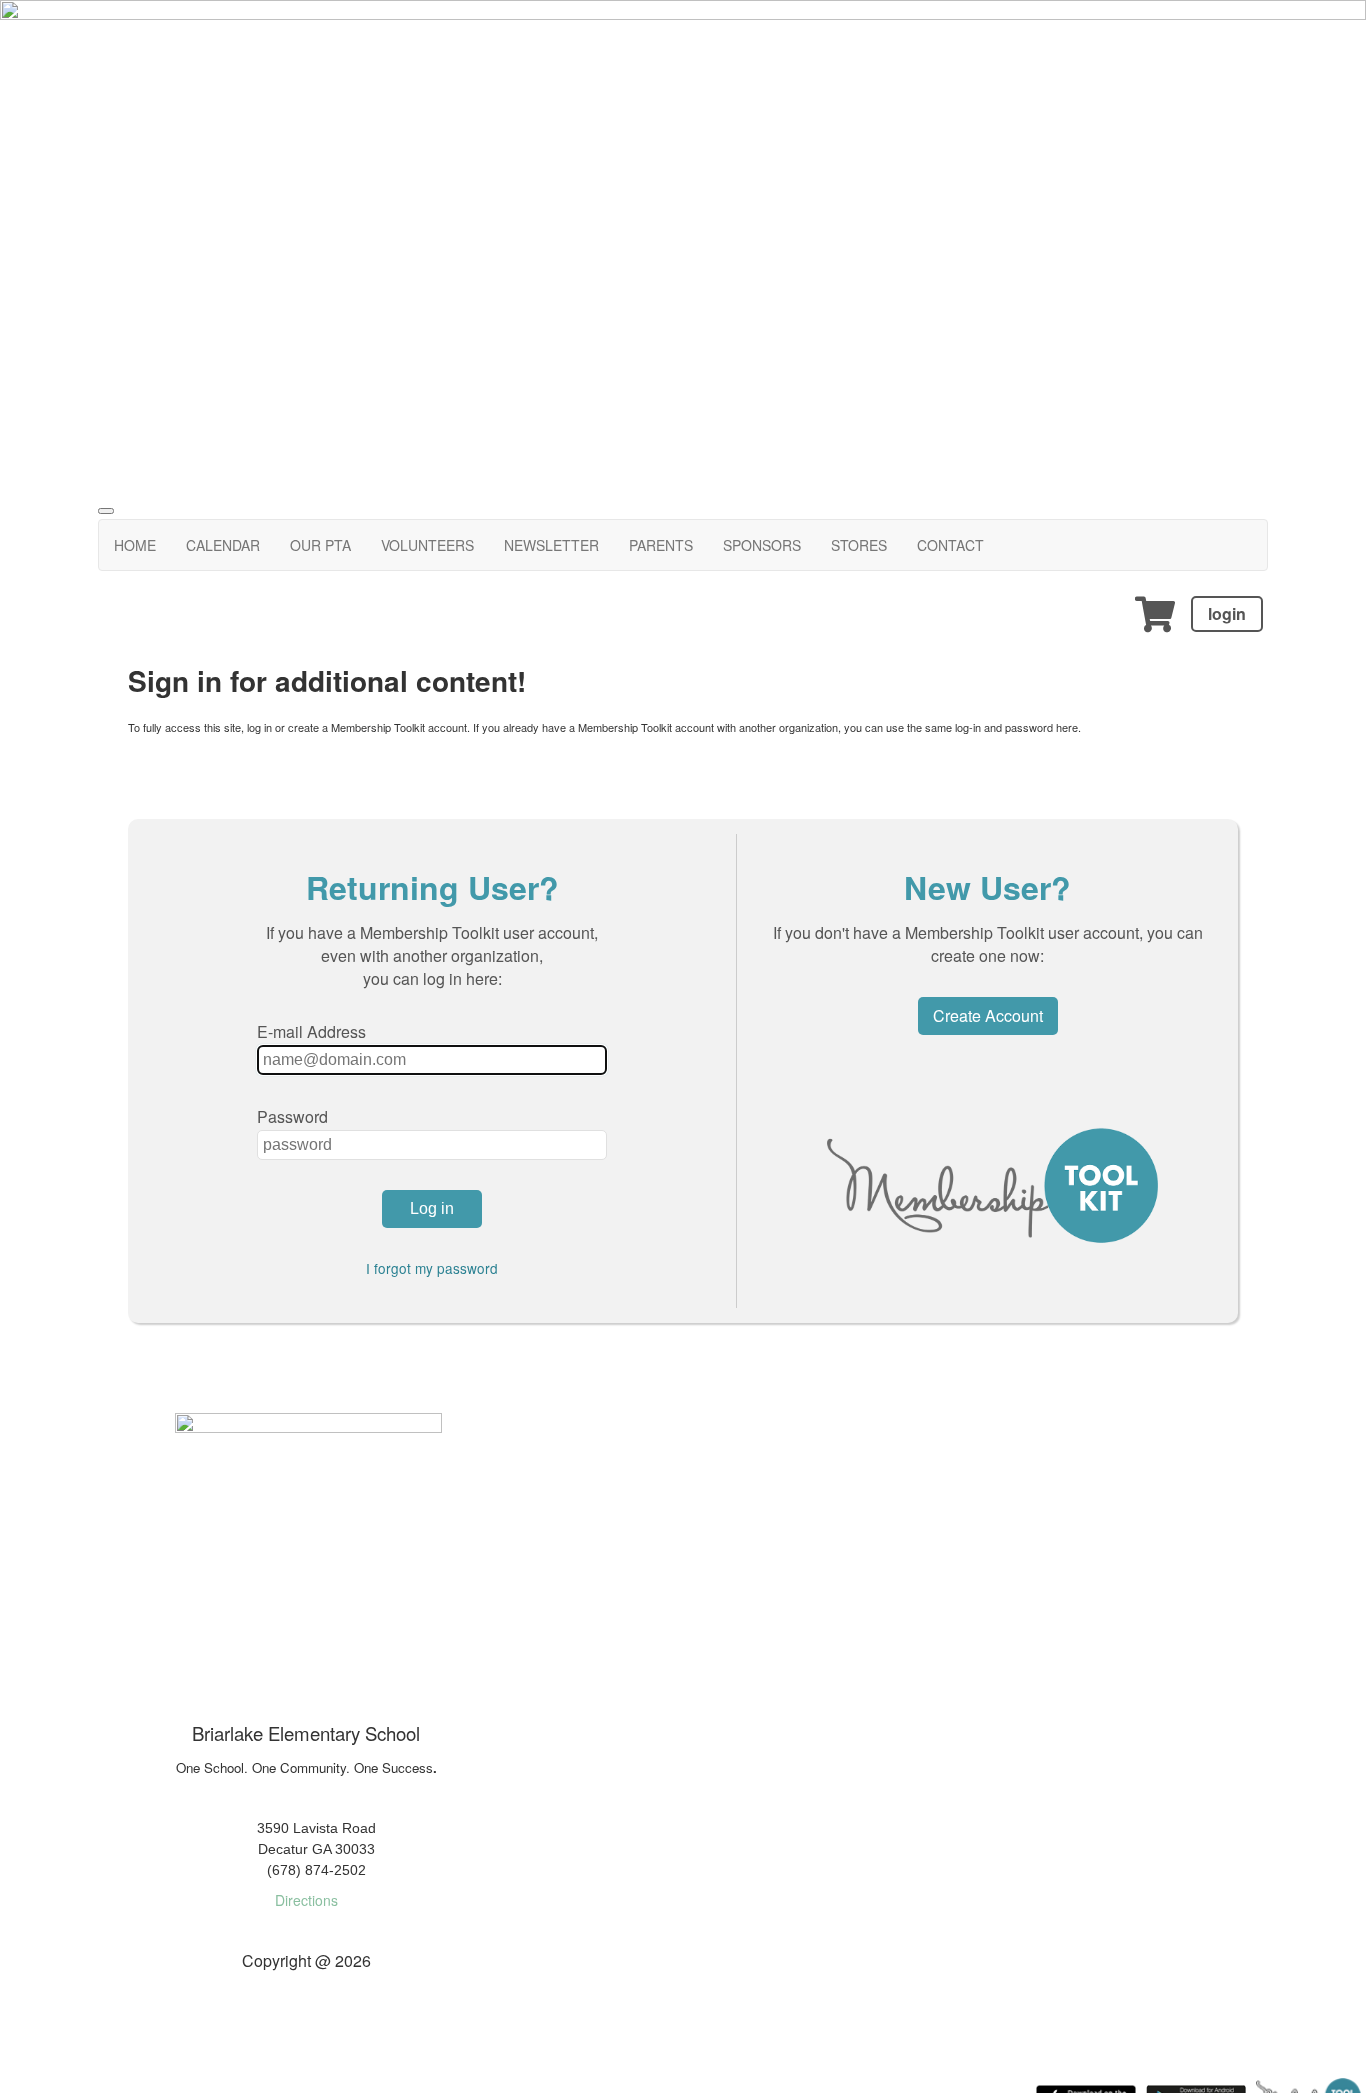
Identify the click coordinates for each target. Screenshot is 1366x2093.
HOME (135, 545)
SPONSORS (762, 545)
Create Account (988, 1015)
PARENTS (661, 545)
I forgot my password (432, 1268)
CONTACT (950, 545)
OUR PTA (320, 545)
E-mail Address (311, 1031)
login (1227, 613)
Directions (306, 1900)
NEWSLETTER (551, 545)
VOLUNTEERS (427, 545)
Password (292, 1116)
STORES (859, 545)
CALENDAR (223, 545)
